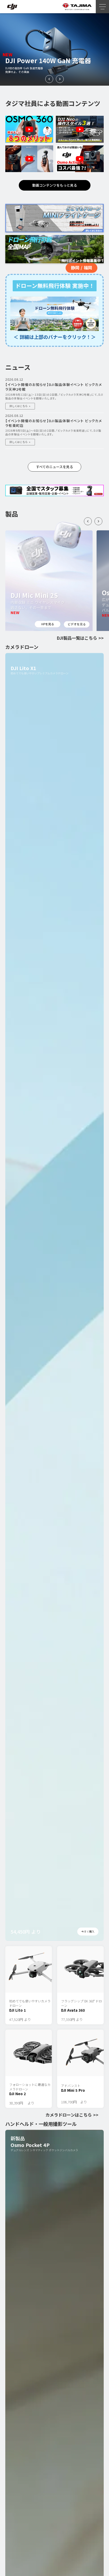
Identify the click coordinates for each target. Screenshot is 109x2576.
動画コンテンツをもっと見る (55, 185)
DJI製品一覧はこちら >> (80, 638)
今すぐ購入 (88, 1931)
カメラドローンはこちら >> (72, 2115)
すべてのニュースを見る (54, 467)
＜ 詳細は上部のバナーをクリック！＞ (55, 337)
